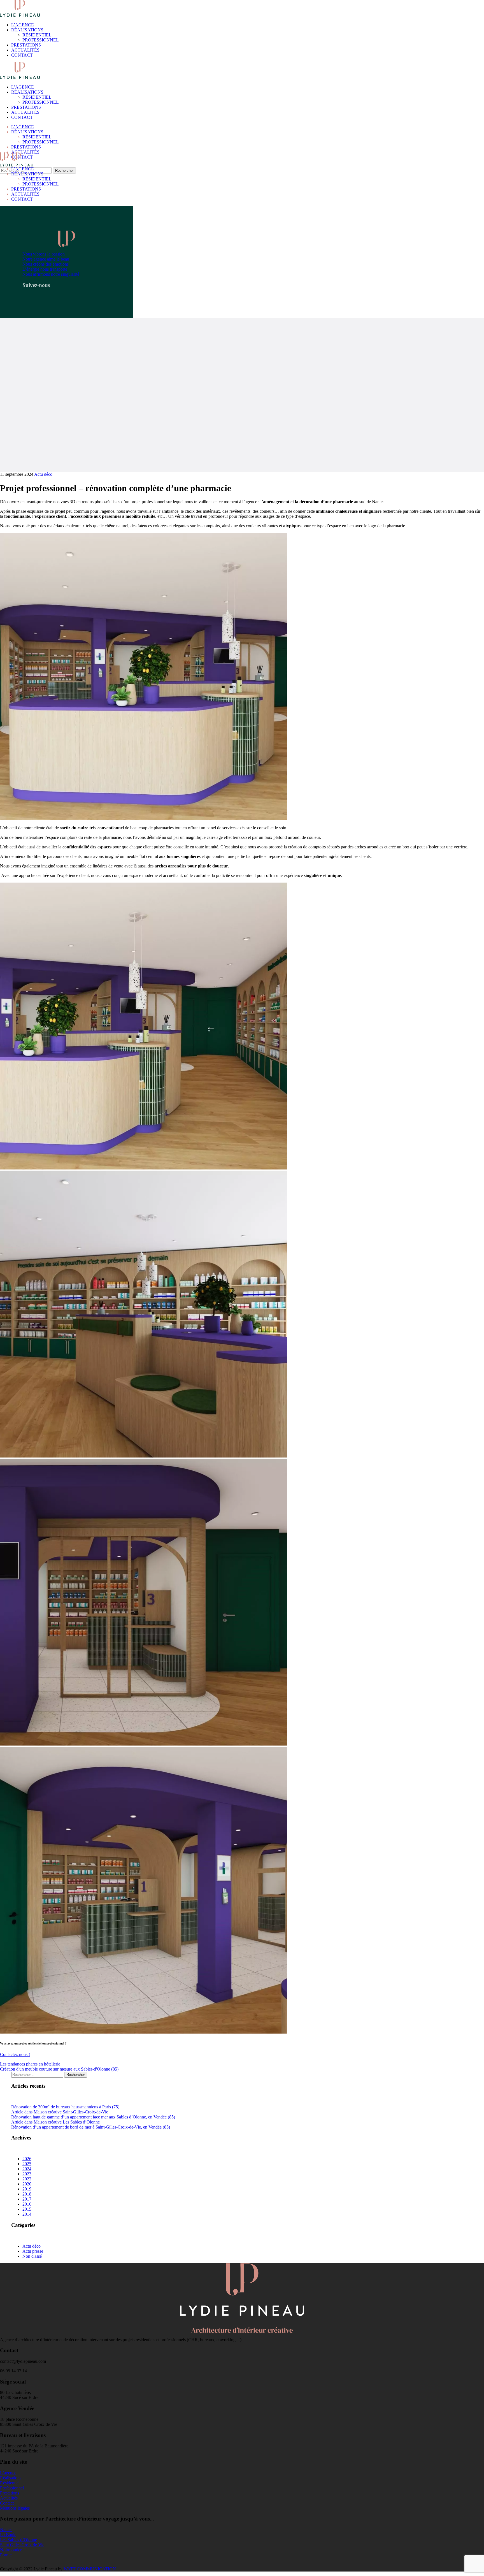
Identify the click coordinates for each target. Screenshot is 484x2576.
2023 (27, 2174)
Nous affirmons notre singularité (51, 274)
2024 (27, 2169)
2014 (27, 2214)
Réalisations (11, 2478)
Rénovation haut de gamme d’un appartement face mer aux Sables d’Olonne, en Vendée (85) (93, 2117)
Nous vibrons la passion (44, 254)
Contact (7, 2503)
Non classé (32, 2256)
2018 (27, 2194)
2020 (27, 2184)
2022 (27, 2179)
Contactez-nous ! (15, 2054)
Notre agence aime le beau (46, 259)
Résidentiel (10, 2483)
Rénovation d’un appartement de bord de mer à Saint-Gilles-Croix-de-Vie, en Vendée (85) (91, 2127)
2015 (27, 2209)
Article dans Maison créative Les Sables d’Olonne (55, 2122)
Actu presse (33, 2251)
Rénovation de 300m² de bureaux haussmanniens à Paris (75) (65, 2107)
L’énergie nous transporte (45, 269)
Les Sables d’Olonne (18, 2540)
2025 (27, 2164)
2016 (27, 2204)
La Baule (8, 2535)
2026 (27, 2159)
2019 (27, 2189)
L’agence (8, 2473)
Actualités (9, 2498)
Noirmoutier (11, 2550)
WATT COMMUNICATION (90, 2569)
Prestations (10, 2493)
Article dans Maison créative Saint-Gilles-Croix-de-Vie (60, 2112)
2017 (27, 2199)
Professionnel (12, 2488)
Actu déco (43, 474)
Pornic (6, 2555)
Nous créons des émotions (46, 264)
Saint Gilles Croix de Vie (22, 2545)
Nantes (6, 2530)
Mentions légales (15, 2508)
